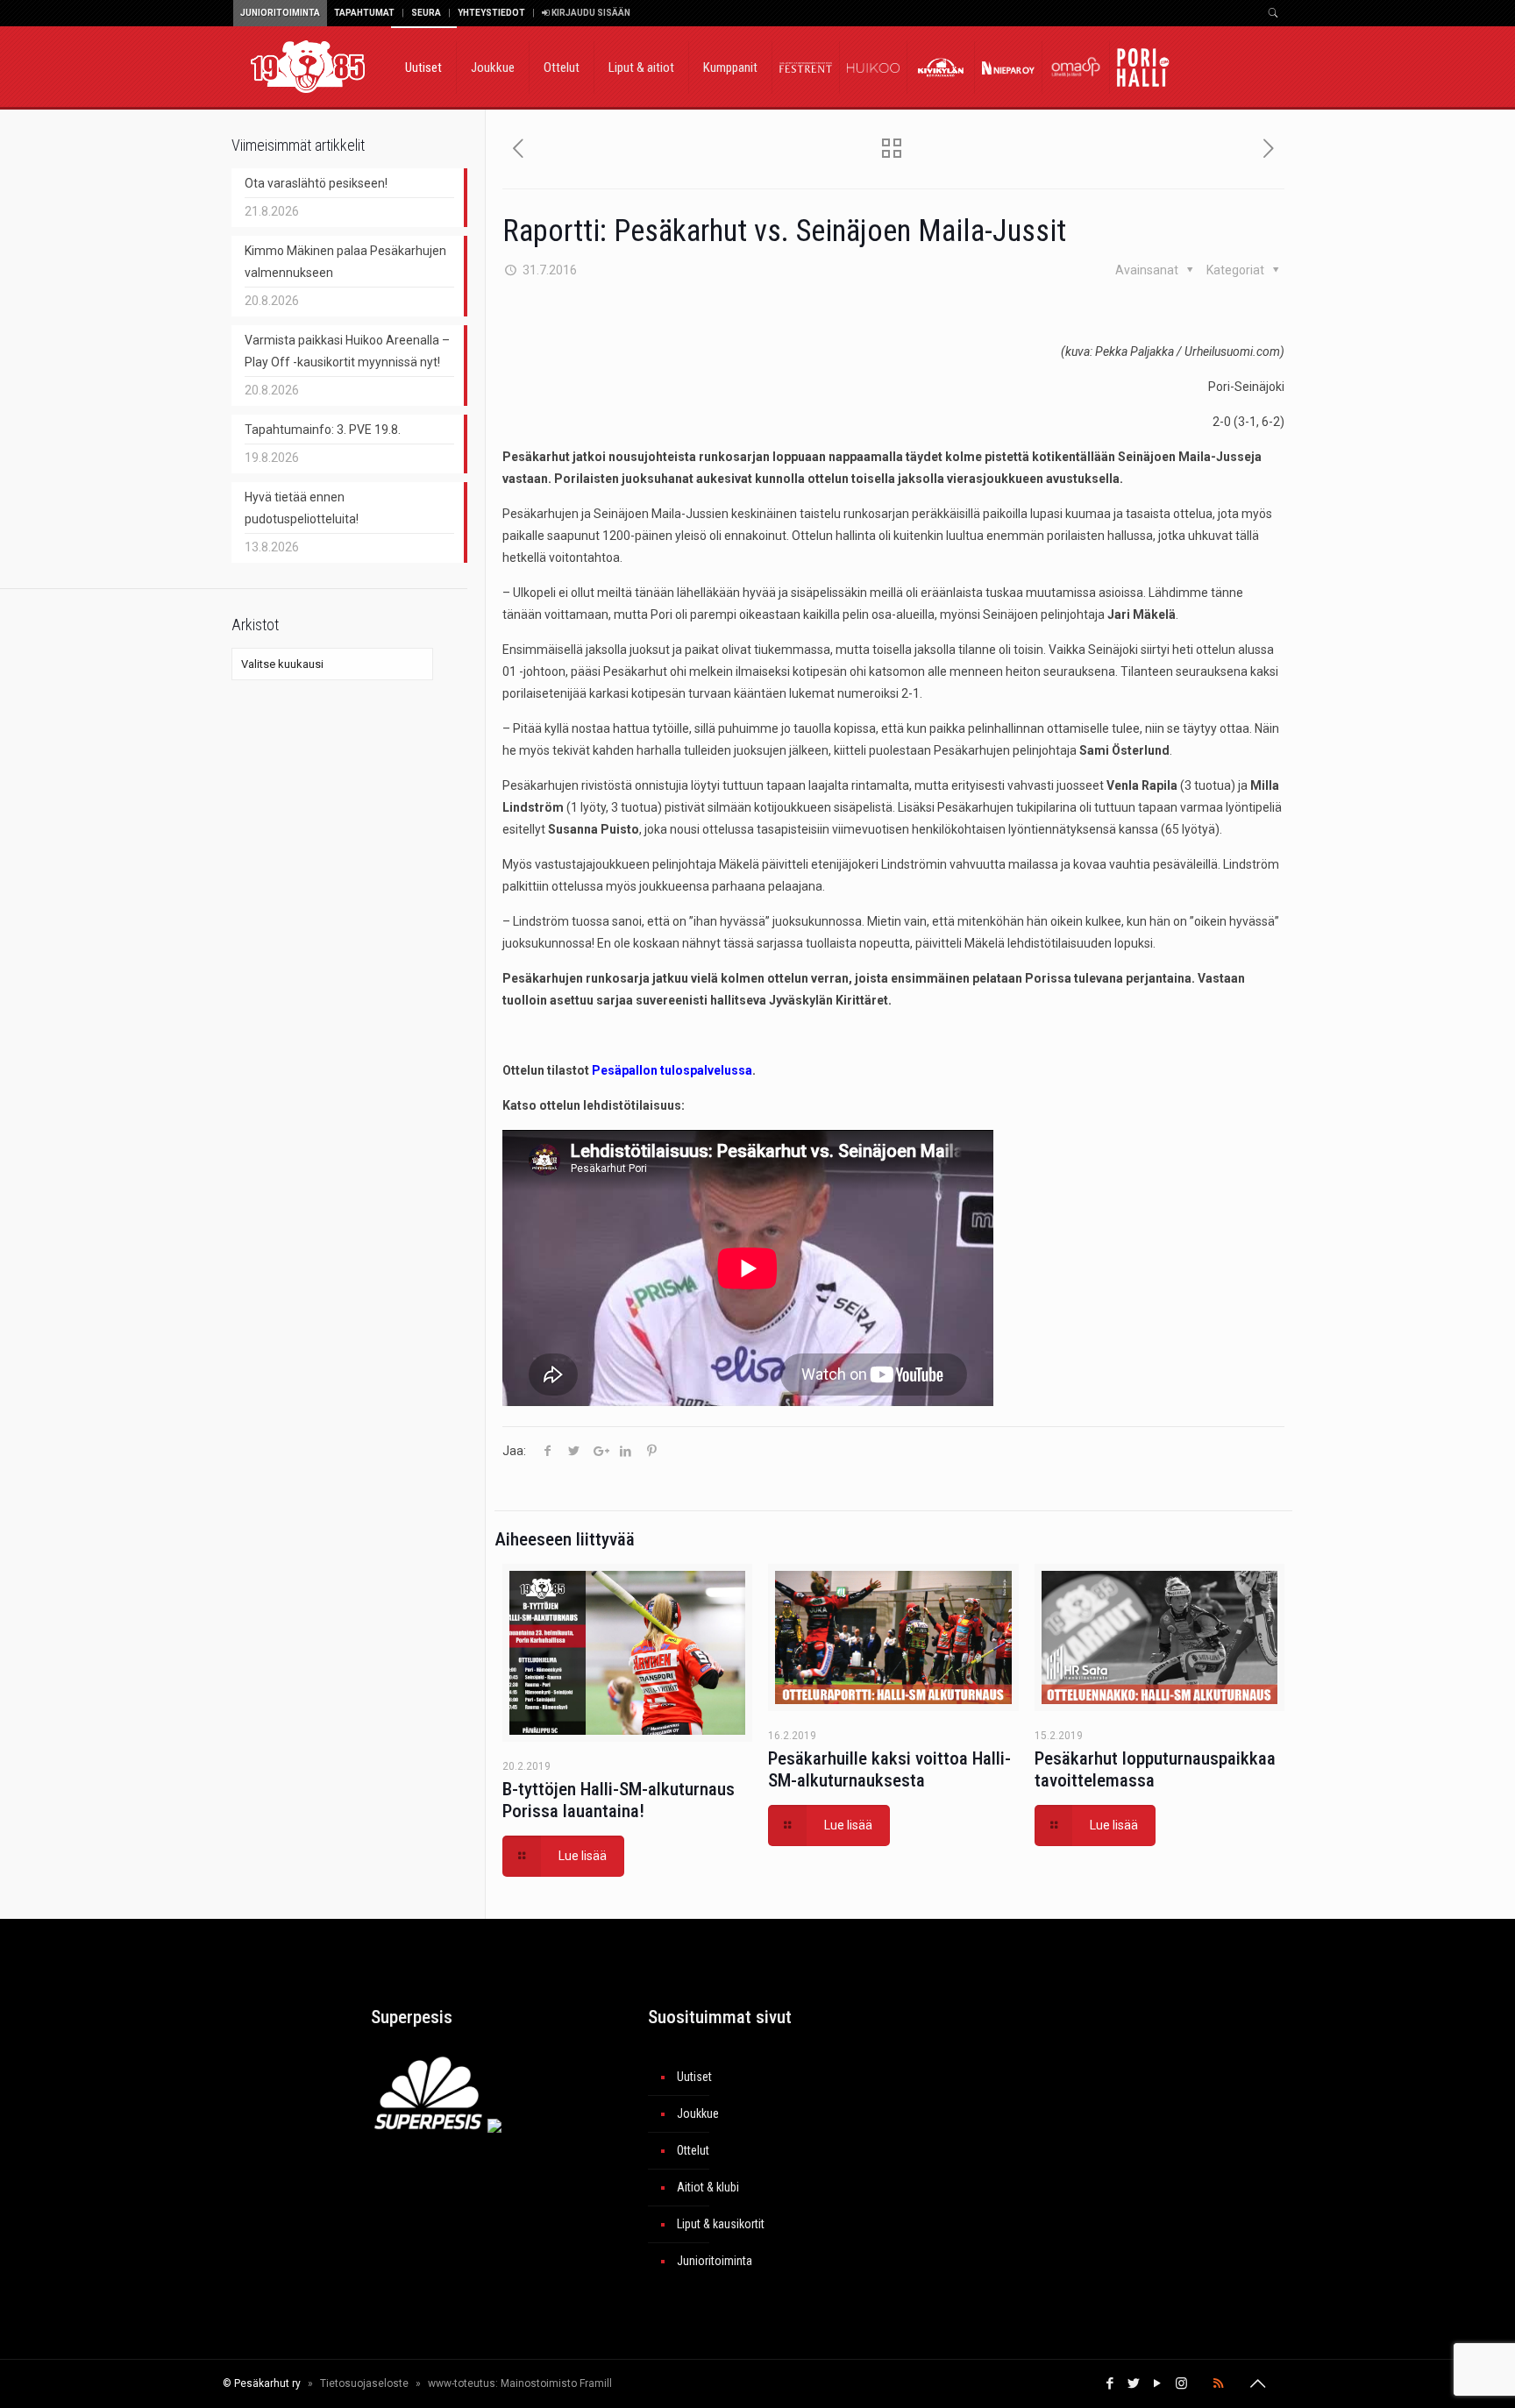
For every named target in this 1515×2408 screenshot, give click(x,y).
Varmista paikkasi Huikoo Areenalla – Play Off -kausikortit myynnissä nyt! (347, 351)
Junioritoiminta (280, 13)
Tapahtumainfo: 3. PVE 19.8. (323, 430)
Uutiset (694, 2077)
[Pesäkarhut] (308, 66)
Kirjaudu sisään (590, 13)
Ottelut (693, 2150)
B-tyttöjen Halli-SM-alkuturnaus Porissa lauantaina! (619, 1800)
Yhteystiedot (491, 13)
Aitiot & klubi (708, 2187)
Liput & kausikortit (721, 2224)
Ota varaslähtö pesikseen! (316, 183)
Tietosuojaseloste (364, 2383)
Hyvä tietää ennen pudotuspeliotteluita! (302, 508)
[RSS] (1218, 2383)
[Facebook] (1110, 2383)
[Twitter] (1134, 2383)
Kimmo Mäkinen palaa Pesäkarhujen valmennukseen (345, 262)
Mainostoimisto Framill (556, 2383)
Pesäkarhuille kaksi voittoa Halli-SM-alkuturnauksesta (889, 1769)
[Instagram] (1181, 2383)
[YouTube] (1158, 2383)
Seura (426, 13)
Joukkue (698, 2113)
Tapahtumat (364, 13)
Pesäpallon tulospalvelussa (672, 1070)
